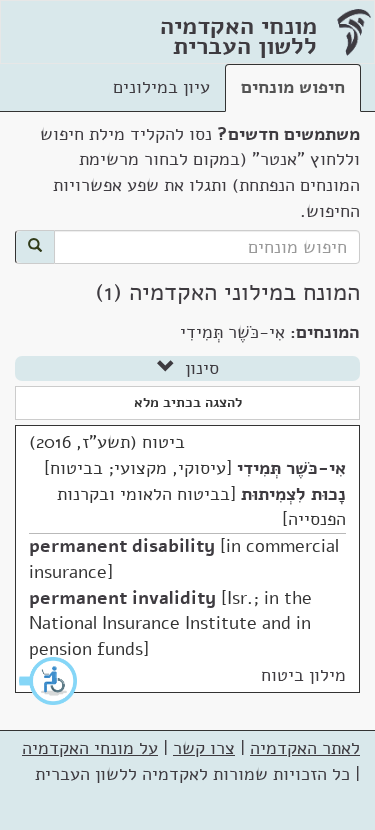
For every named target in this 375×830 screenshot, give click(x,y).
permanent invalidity (122, 598)
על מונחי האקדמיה (90, 748)
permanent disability (122, 546)
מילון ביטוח (303, 675)
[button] (49, 681)
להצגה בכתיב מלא (188, 402)
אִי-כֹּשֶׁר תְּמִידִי (291, 468)
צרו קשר (204, 748)
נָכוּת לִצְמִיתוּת (293, 494)
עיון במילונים (161, 87)
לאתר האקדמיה (305, 748)
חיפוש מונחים (293, 87)
